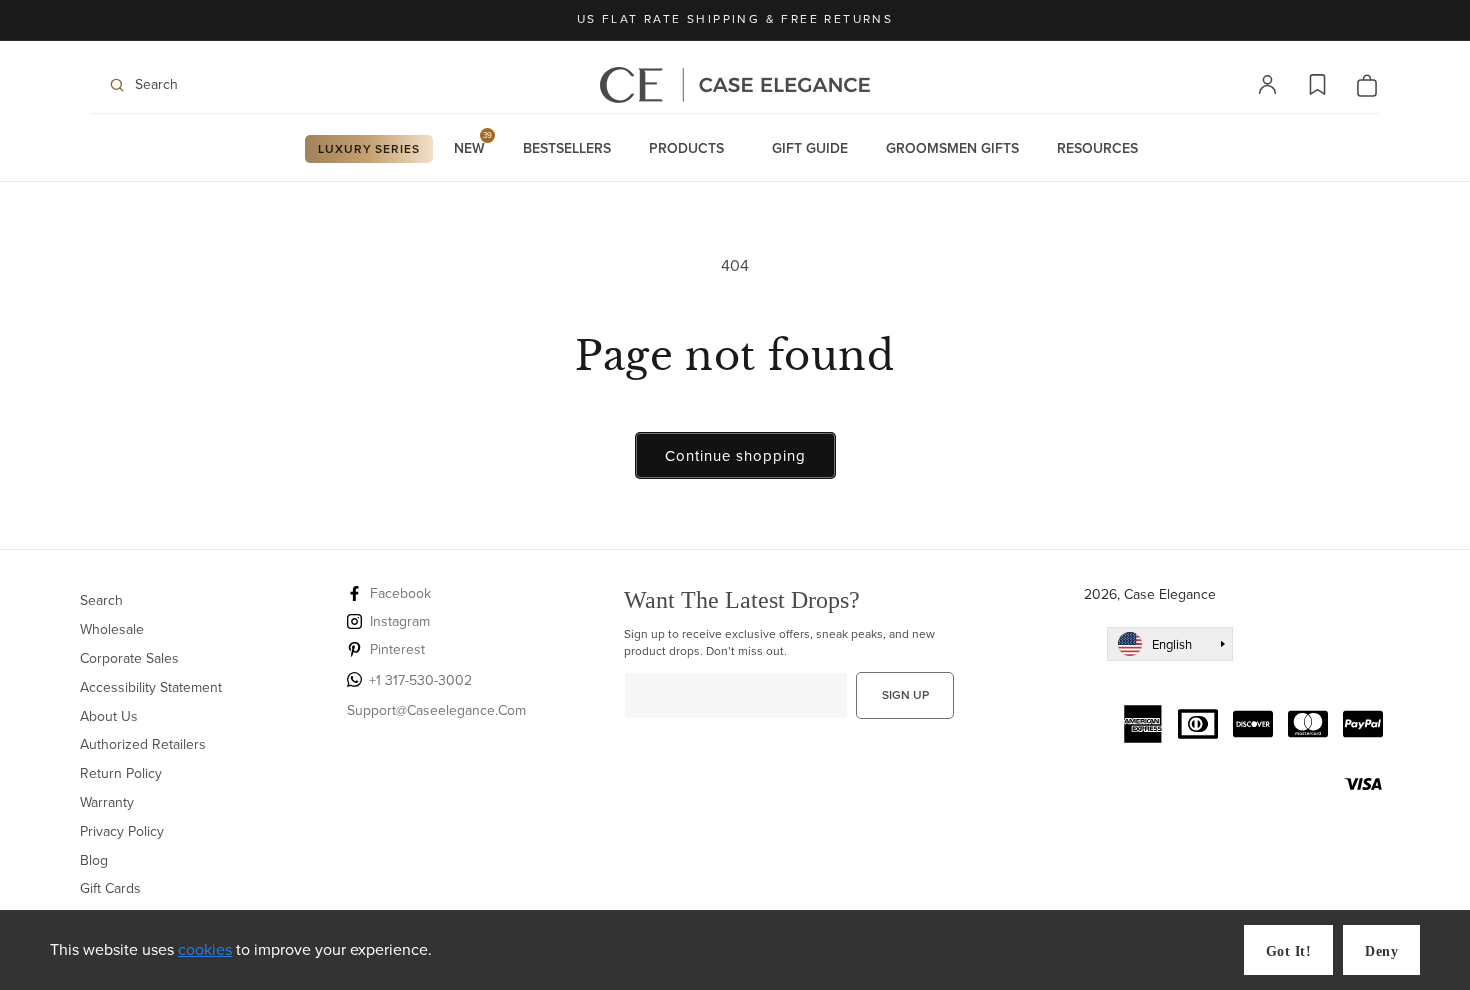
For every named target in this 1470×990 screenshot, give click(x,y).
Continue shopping (735, 456)
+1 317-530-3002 (420, 680)
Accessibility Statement (151, 687)
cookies (205, 949)
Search (101, 601)
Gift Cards (110, 888)
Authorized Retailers (143, 744)
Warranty (107, 802)
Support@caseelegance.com (436, 710)
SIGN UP (905, 695)
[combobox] (1170, 644)
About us (109, 716)
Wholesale (112, 629)
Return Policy (121, 773)
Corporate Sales (129, 658)
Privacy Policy (122, 831)
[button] (215, 85)
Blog (94, 860)
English (1172, 644)
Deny (1381, 951)
